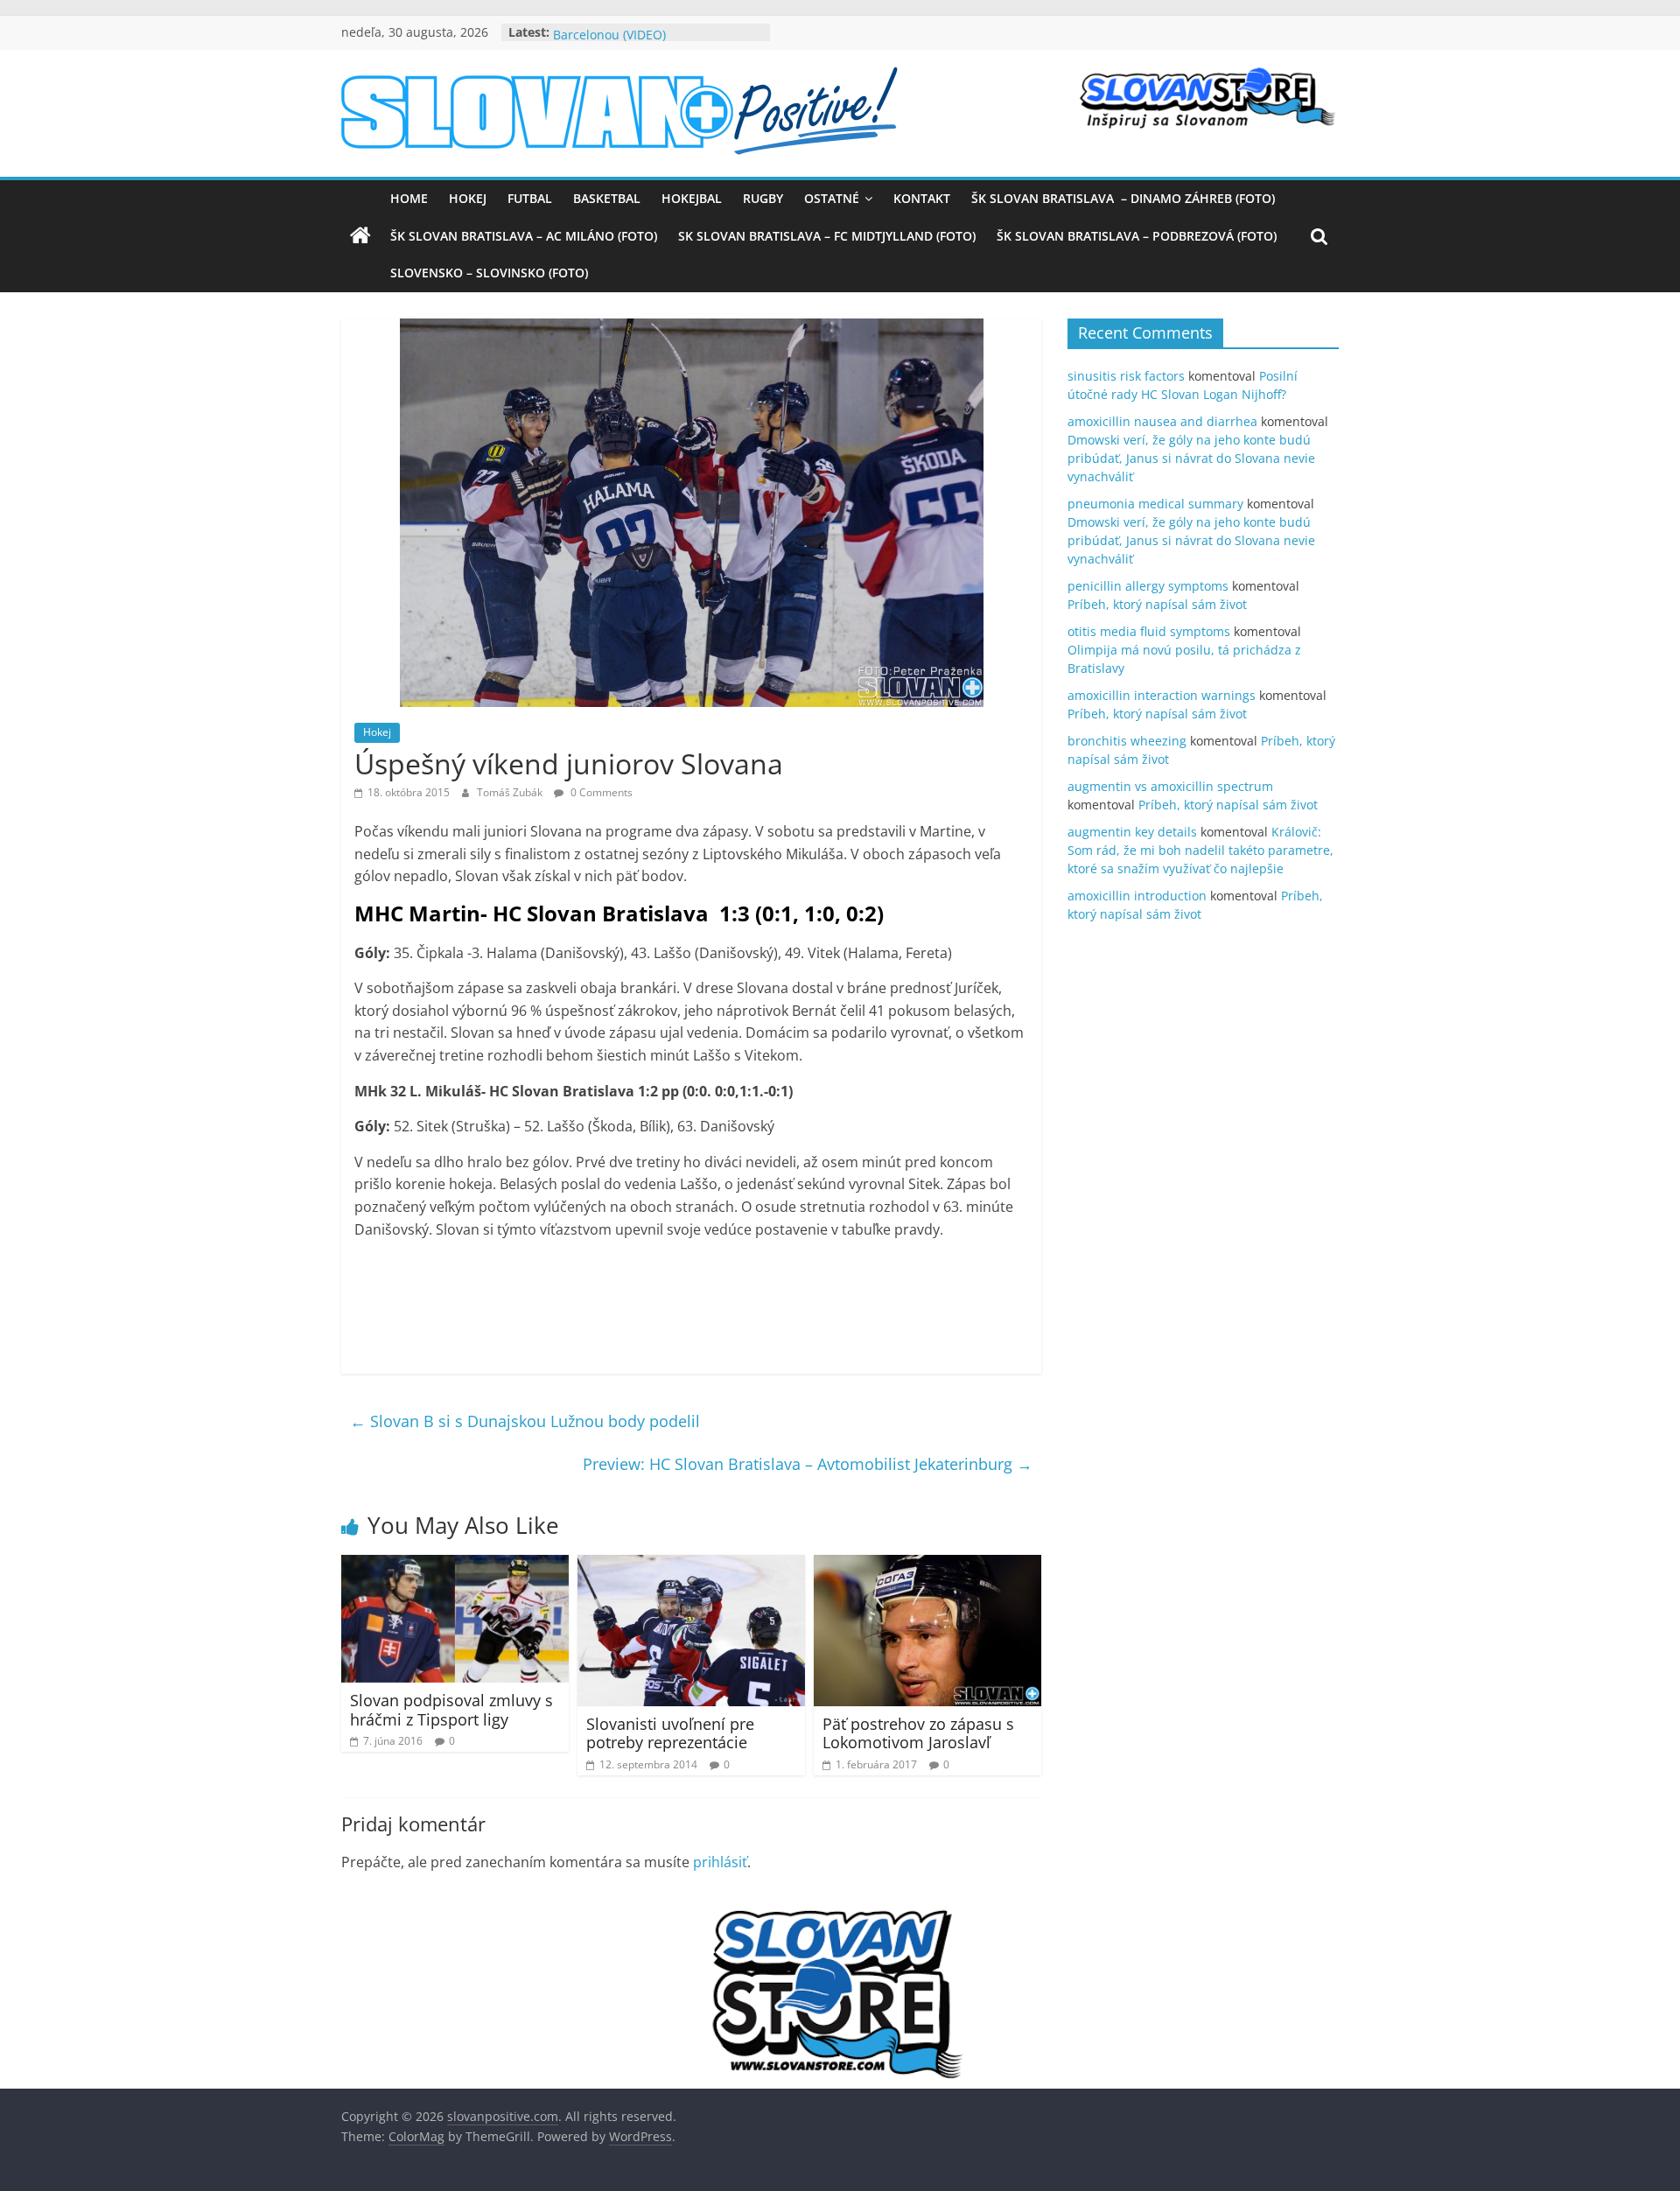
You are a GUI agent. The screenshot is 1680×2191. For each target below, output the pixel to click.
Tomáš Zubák (511, 792)
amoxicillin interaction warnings (1162, 695)
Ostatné (832, 198)
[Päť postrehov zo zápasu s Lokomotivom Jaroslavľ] (927, 1565)
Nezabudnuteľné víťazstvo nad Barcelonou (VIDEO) (643, 41)
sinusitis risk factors (1126, 376)
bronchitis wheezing (1127, 741)
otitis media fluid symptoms (1149, 631)
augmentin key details (1132, 832)
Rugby (763, 198)
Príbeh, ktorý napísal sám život (1157, 604)
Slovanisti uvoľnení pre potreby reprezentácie (670, 1733)
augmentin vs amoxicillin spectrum (1170, 786)
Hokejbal (692, 198)
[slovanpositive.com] (360, 236)
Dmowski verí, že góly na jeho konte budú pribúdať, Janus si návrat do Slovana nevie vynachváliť (1191, 458)
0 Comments (600, 792)
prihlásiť (720, 1862)
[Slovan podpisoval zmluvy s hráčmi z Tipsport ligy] (455, 1565)
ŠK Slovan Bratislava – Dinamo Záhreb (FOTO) (1123, 198)
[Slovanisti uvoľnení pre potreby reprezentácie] (691, 1565)
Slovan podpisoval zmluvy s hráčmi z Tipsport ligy (451, 1710)
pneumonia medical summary (1155, 504)
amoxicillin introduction (1137, 896)
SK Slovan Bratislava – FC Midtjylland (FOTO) (827, 236)
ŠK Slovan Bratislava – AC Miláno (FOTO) (524, 236)
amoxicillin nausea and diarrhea (1162, 421)
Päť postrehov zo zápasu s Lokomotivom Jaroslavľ (918, 1733)
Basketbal (607, 198)
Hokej (468, 198)
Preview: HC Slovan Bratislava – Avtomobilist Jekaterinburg (808, 1464)
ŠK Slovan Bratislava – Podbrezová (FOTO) (1137, 236)
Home (409, 198)
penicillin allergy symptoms (1148, 586)
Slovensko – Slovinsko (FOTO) (489, 273)
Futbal (530, 198)
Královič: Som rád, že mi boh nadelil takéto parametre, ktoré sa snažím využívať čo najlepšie (1200, 850)
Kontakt (922, 198)
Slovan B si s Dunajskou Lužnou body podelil (525, 1421)
